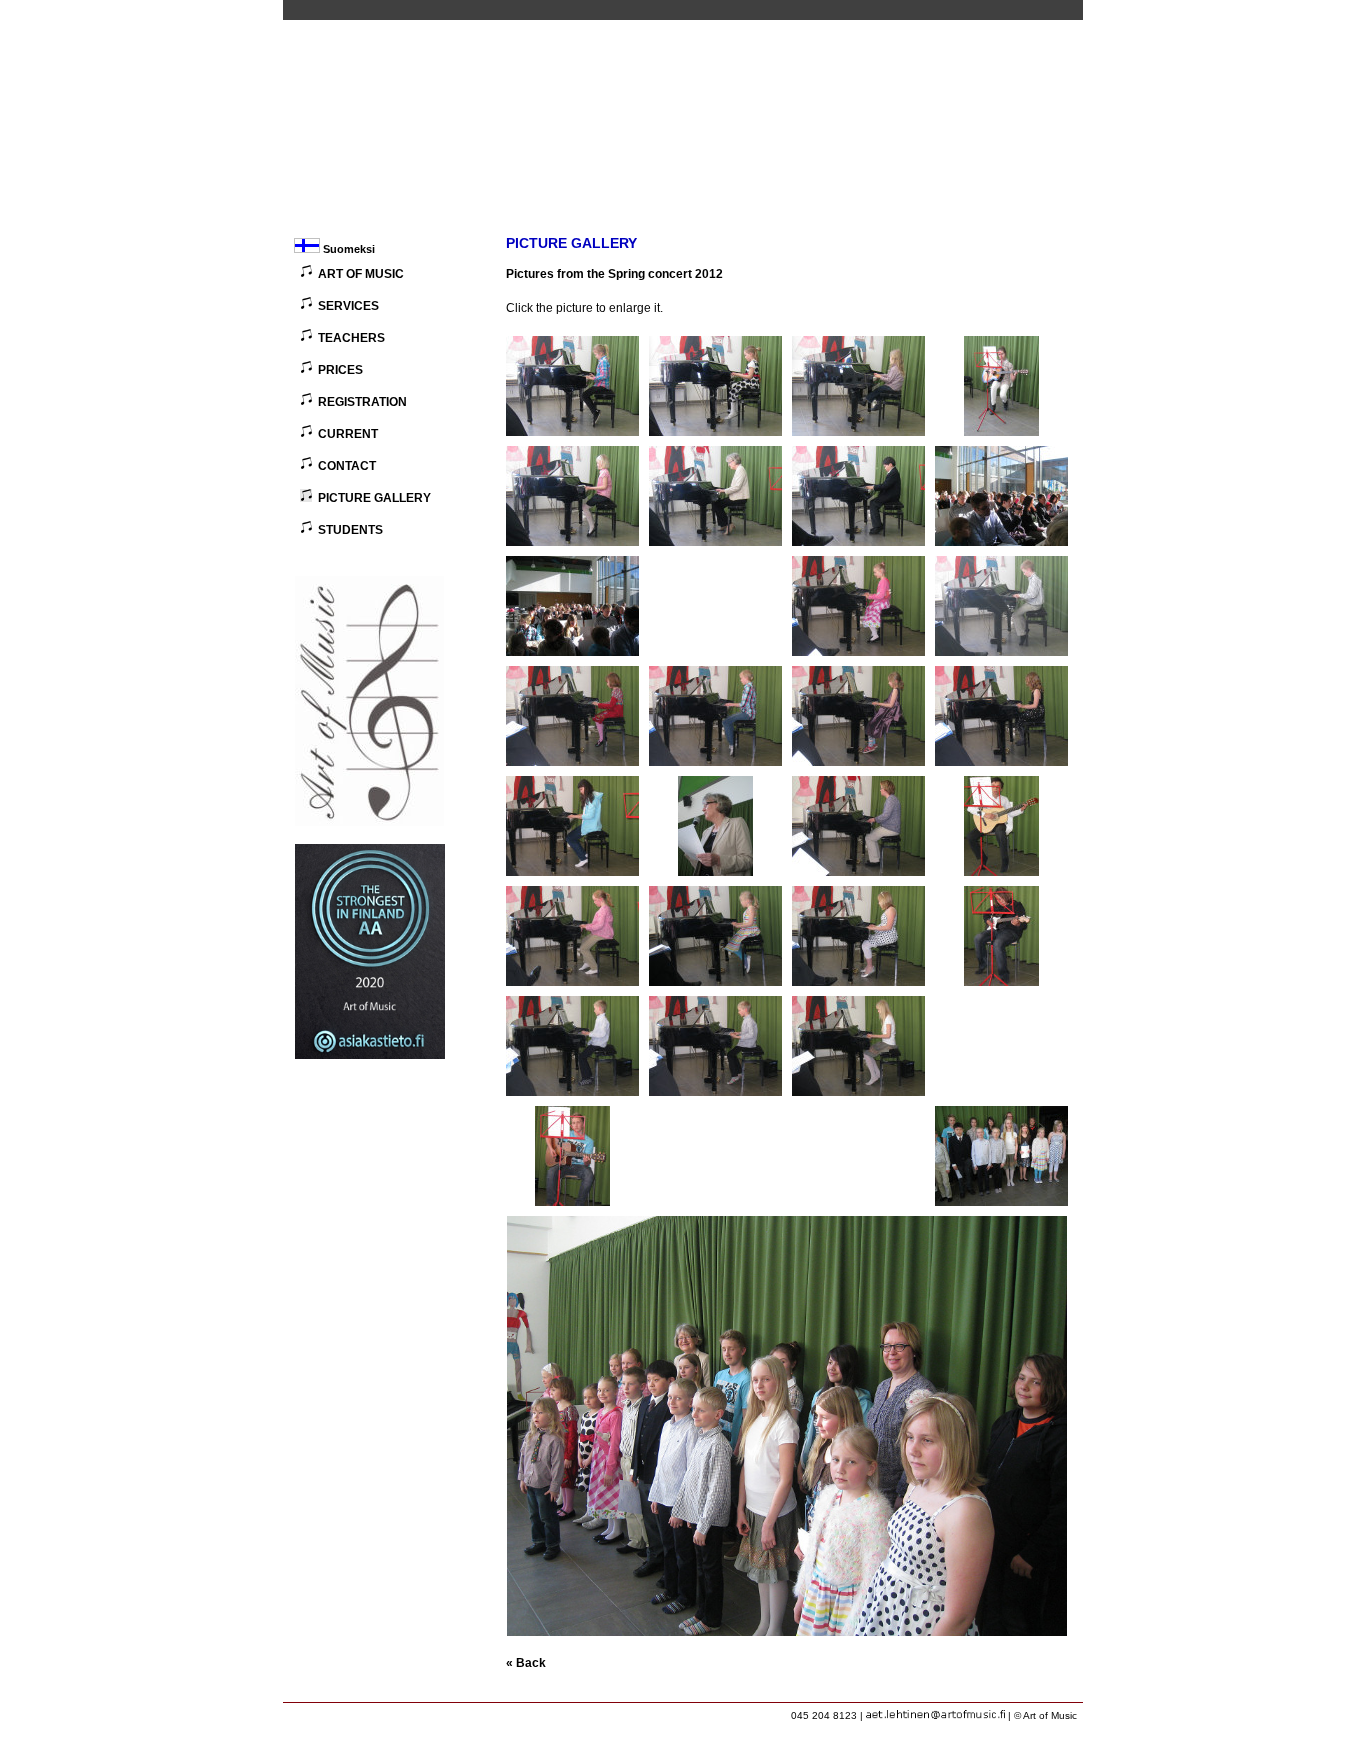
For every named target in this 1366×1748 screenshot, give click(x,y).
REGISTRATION (362, 402)
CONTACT (347, 466)
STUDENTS (350, 530)
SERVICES (348, 306)
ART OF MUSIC (361, 274)
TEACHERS (351, 338)
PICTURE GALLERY (374, 498)
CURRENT (348, 434)
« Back (526, 1663)
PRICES (340, 370)
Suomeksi (347, 249)
